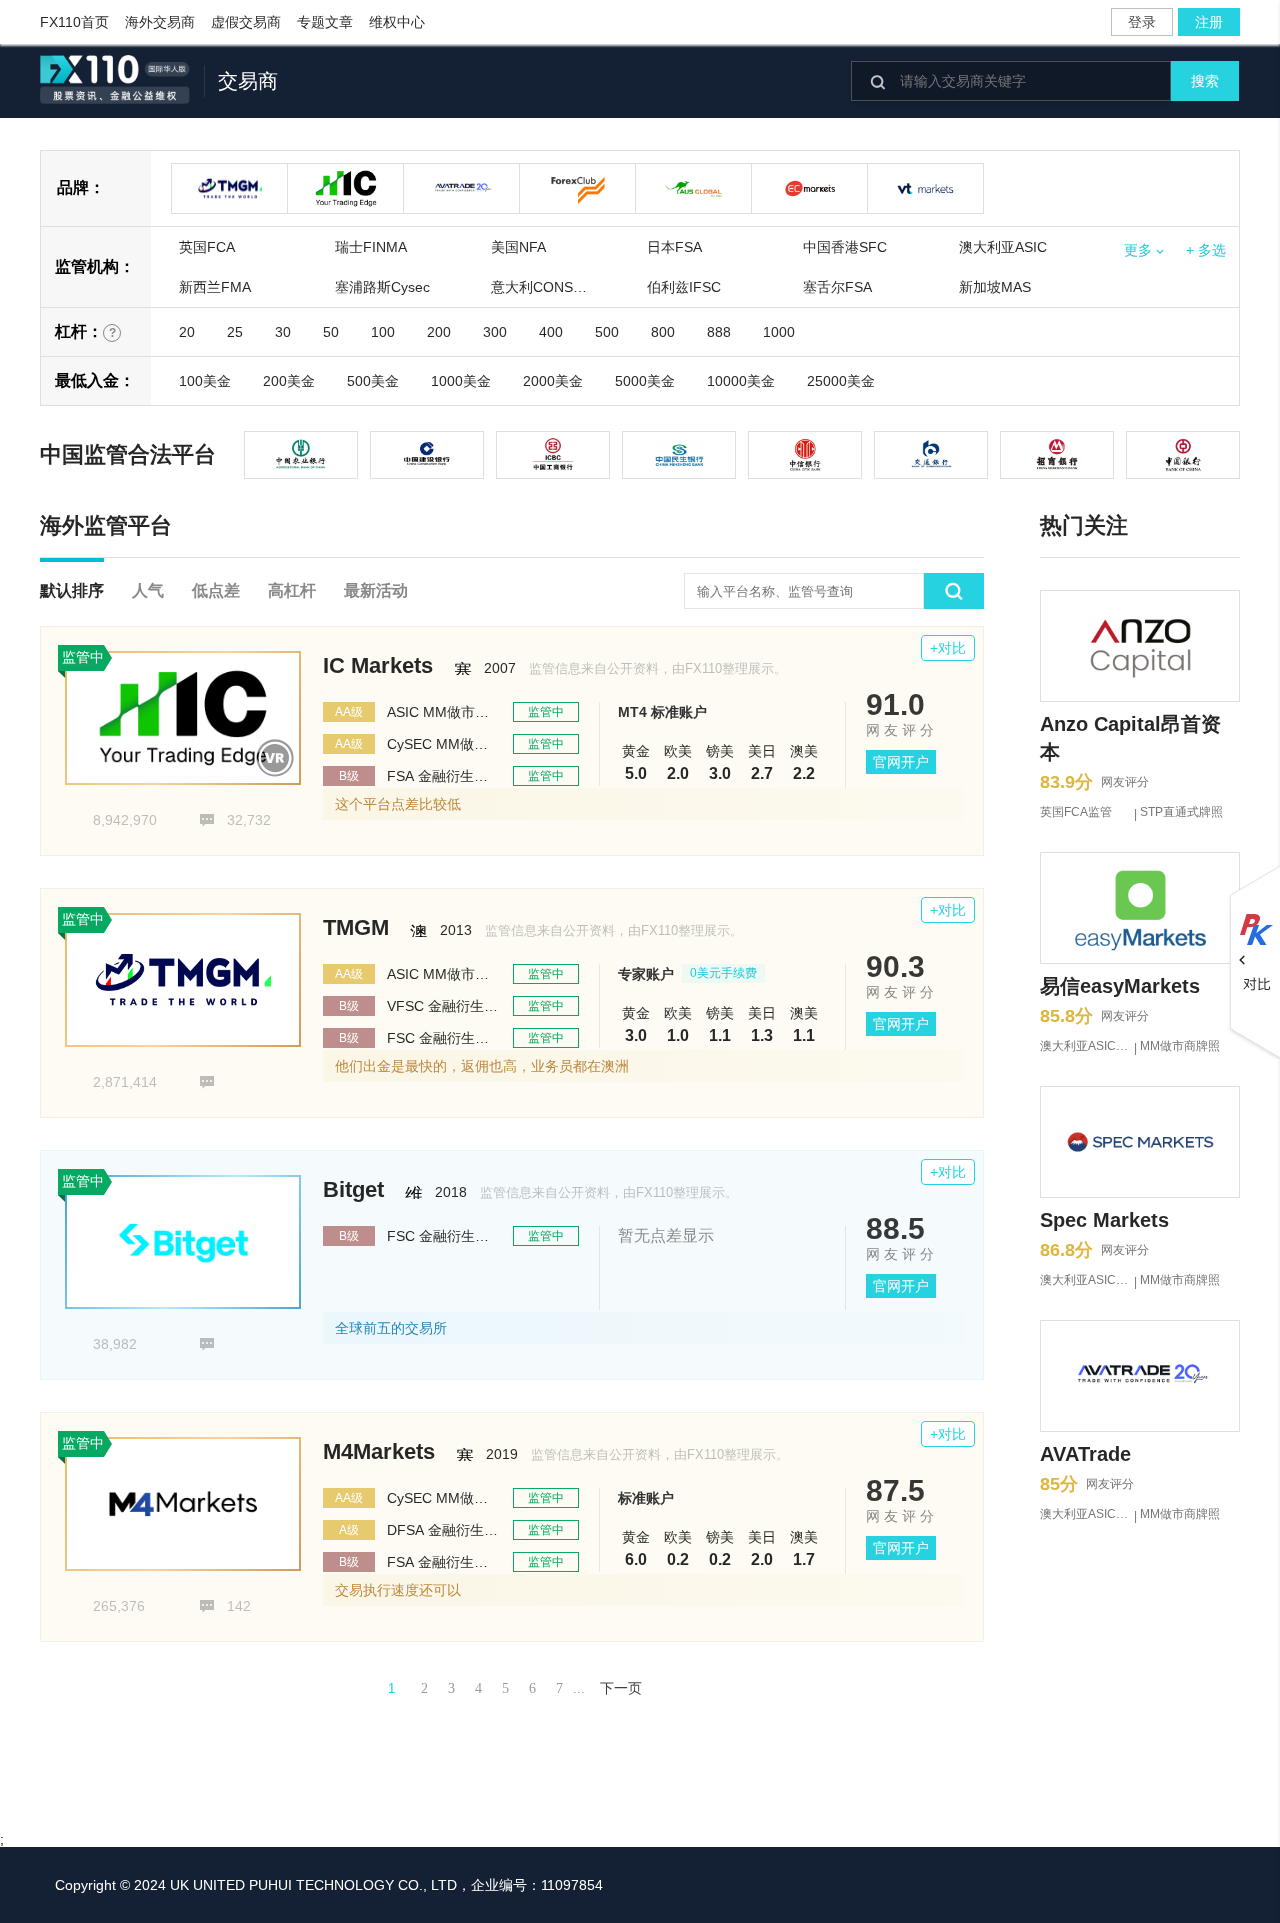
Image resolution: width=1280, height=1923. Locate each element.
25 (235, 332)
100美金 (205, 381)
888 (719, 332)
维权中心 (397, 22)
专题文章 (325, 22)
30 (283, 332)
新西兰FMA (215, 287)
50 (331, 332)
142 (225, 1606)
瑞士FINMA (371, 247)
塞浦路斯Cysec (382, 287)
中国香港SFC (845, 247)
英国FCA (207, 247)
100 (383, 332)
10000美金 (741, 381)
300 (495, 332)
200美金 (289, 381)
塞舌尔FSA (837, 287)
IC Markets (378, 665)
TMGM (356, 927)
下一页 (621, 1688)
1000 (779, 332)
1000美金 (461, 381)
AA (349, 712)
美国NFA (518, 247)
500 (607, 332)
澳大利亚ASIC (1003, 247)
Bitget (353, 1189)
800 (663, 332)
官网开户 (901, 762)
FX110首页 (74, 22)
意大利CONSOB (542, 287)
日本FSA (674, 247)
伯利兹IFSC (684, 287)
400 (551, 332)
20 (187, 332)
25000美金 (841, 381)
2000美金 (553, 381)
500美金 (373, 381)
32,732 (235, 820)
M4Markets (379, 1451)
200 (439, 332)
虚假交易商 (246, 22)
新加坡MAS (995, 287)
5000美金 (645, 381)
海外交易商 (160, 22)
